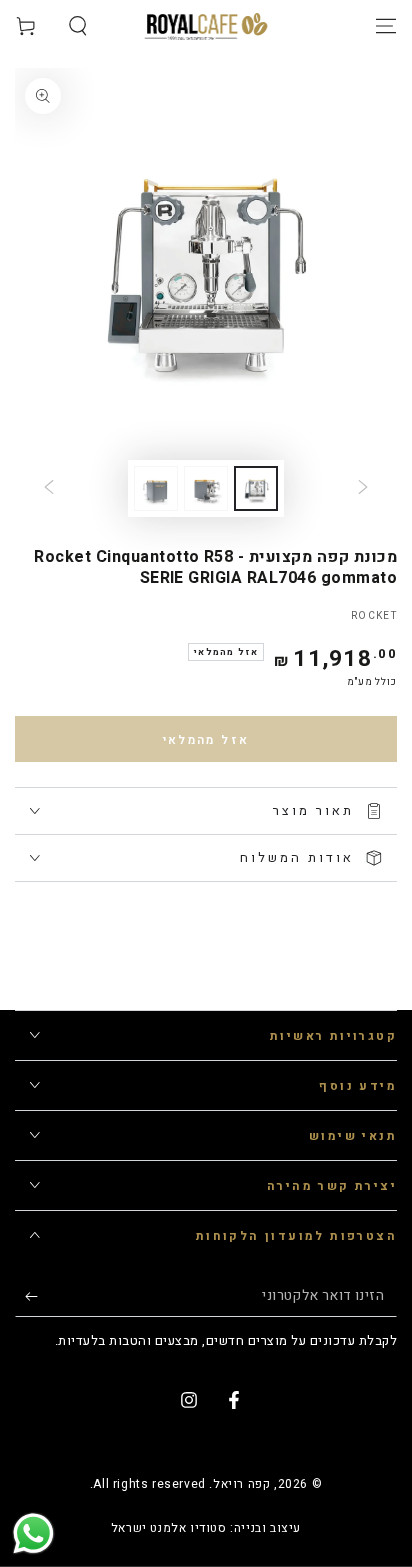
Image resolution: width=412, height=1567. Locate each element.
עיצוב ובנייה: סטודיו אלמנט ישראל (206, 1528)
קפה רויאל (241, 1484)
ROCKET (374, 616)
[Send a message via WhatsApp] (33, 1533)
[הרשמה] (26, 1297)
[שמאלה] (363, 489)
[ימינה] (49, 489)
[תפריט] (386, 26)
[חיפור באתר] (78, 26)
